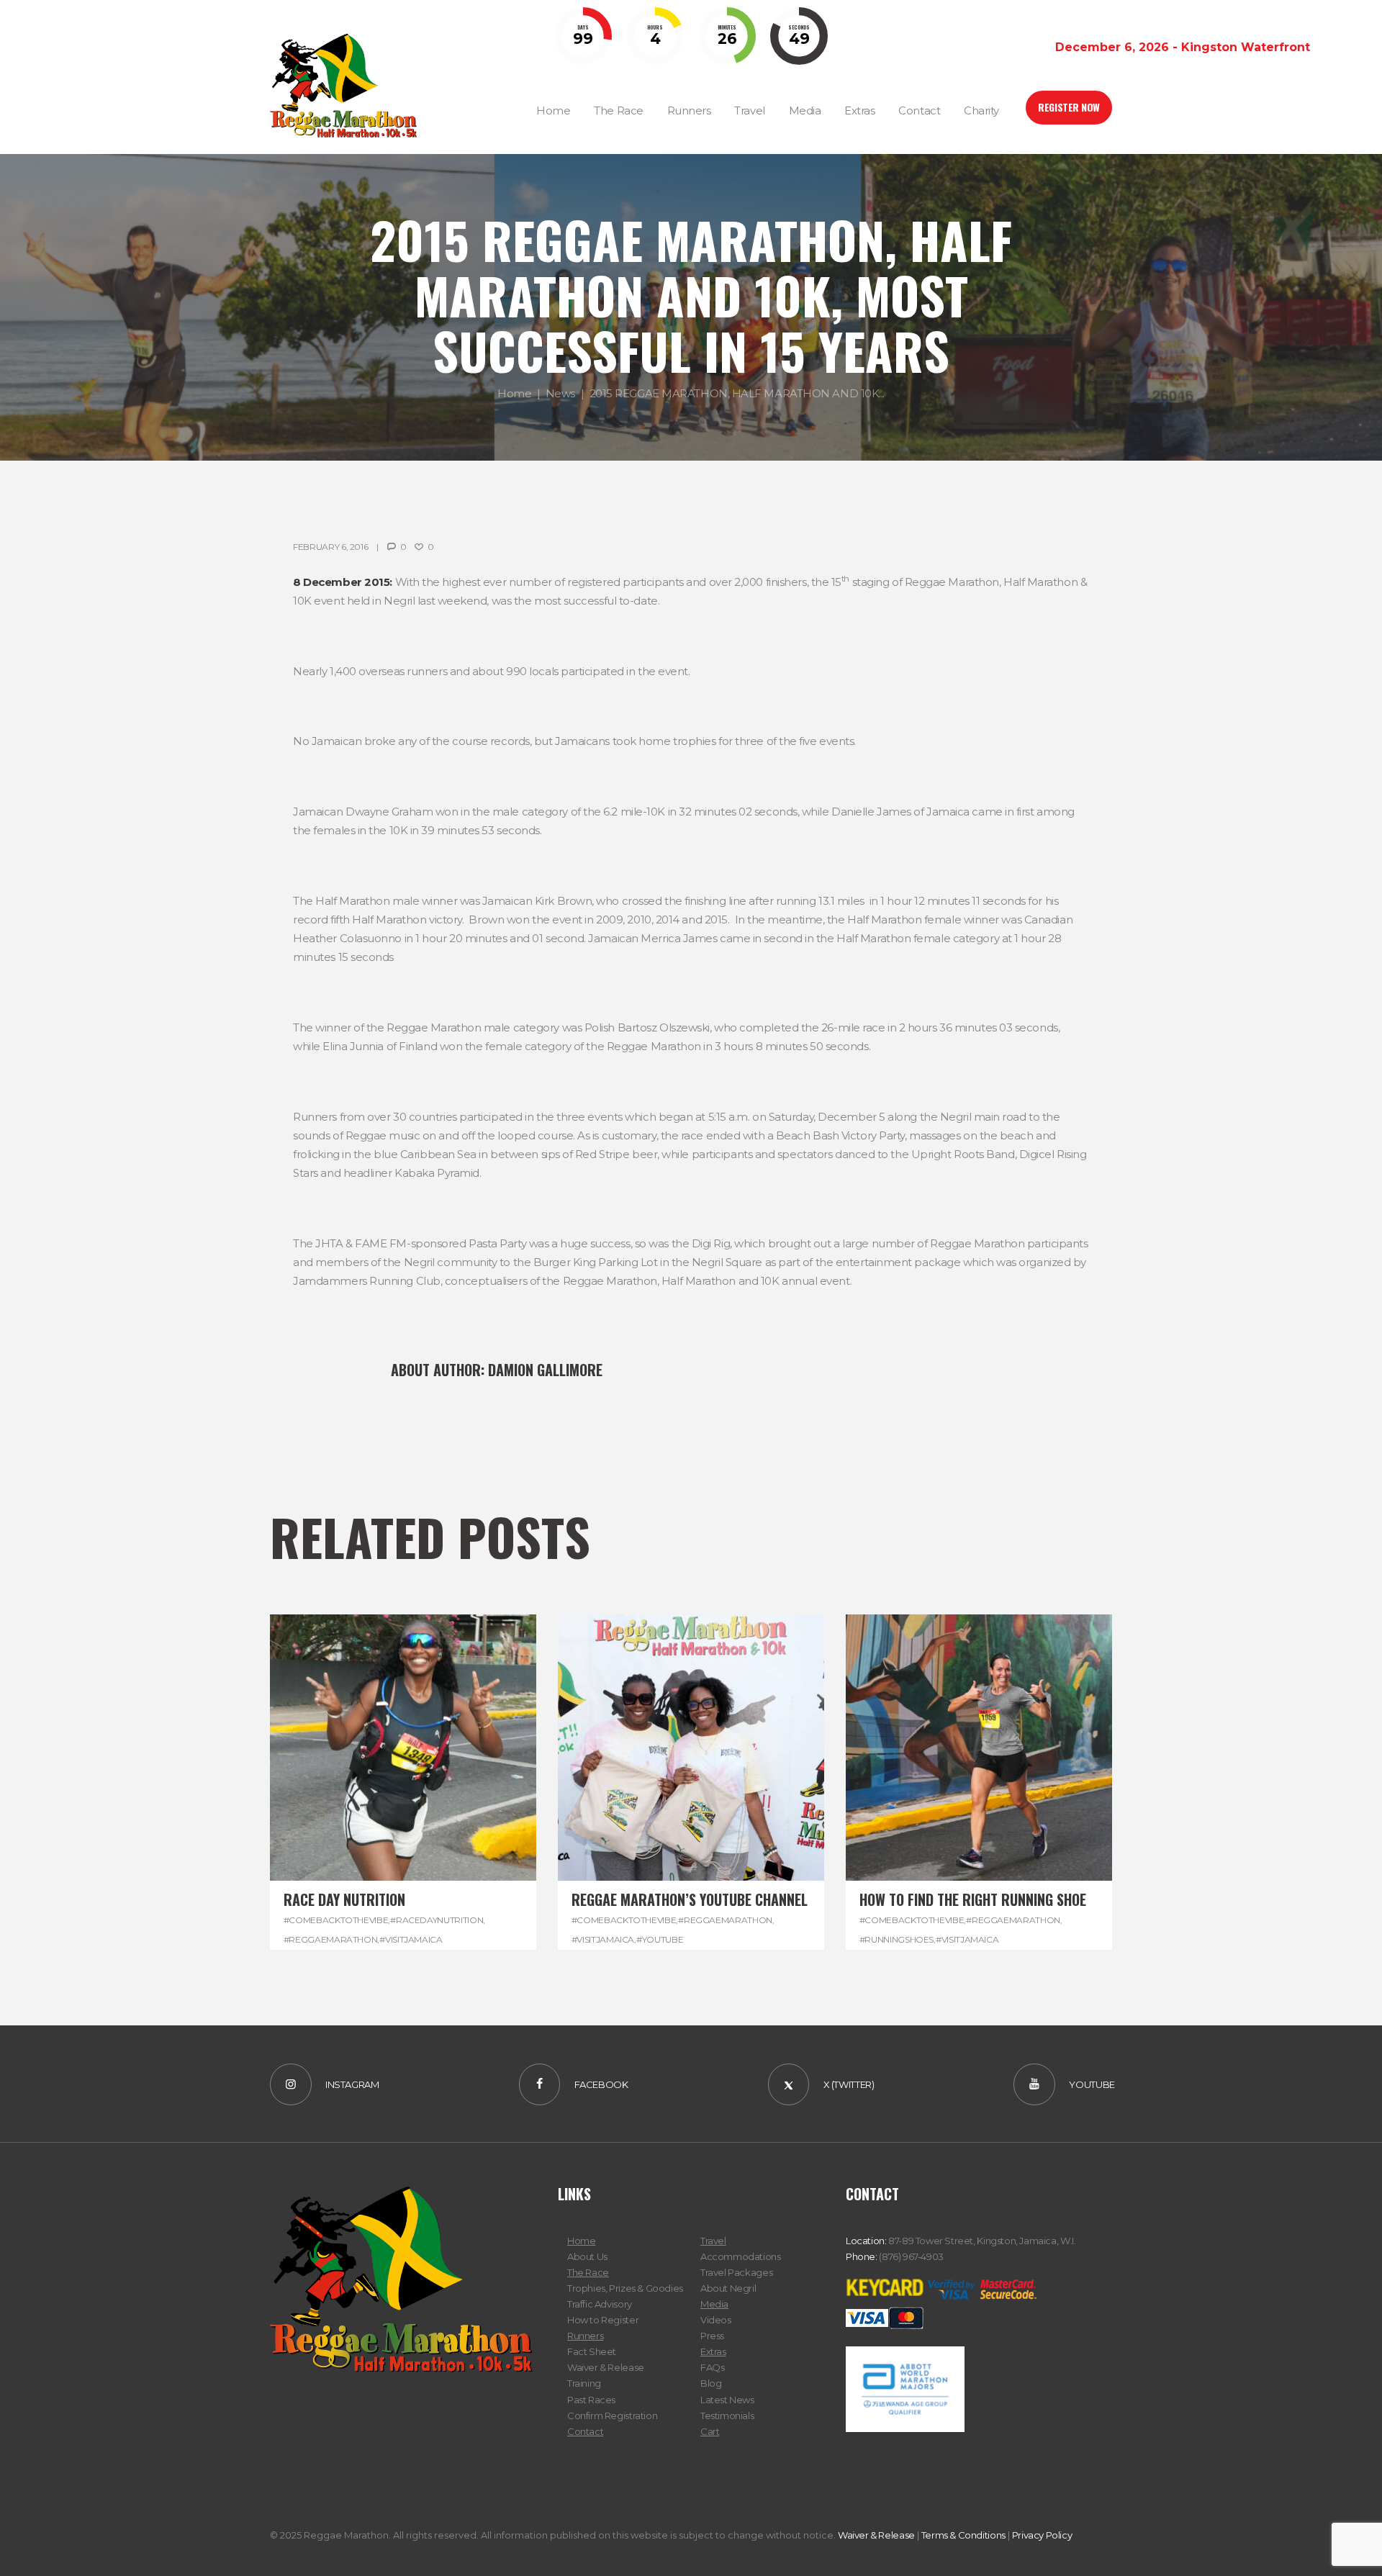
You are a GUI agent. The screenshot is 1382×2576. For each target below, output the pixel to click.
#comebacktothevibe (336, 1920)
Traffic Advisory (600, 2304)
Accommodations (741, 2256)
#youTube (660, 1939)
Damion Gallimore (545, 1370)
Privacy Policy (1042, 2535)
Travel (713, 2241)
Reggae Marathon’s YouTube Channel (690, 1899)
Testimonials (727, 2415)
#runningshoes (897, 1939)
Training (584, 2383)
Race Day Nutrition (344, 1899)
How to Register (603, 2320)
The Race (588, 2272)
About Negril (728, 2288)
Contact (585, 2431)
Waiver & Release (606, 2367)
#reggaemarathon (331, 1939)
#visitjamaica (411, 1939)
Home (514, 393)
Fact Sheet (592, 2351)
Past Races (591, 2400)
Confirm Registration (612, 2415)
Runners (585, 2336)
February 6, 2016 (330, 547)
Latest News (727, 2400)
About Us (587, 2256)
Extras (713, 2351)
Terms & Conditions (963, 2535)
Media (714, 2304)
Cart (710, 2431)
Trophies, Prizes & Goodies (625, 2288)
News (560, 393)
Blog (711, 2383)
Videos (716, 2320)
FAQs (712, 2367)
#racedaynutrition (437, 1920)
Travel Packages (736, 2272)
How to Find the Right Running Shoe (973, 1899)
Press (712, 2336)
